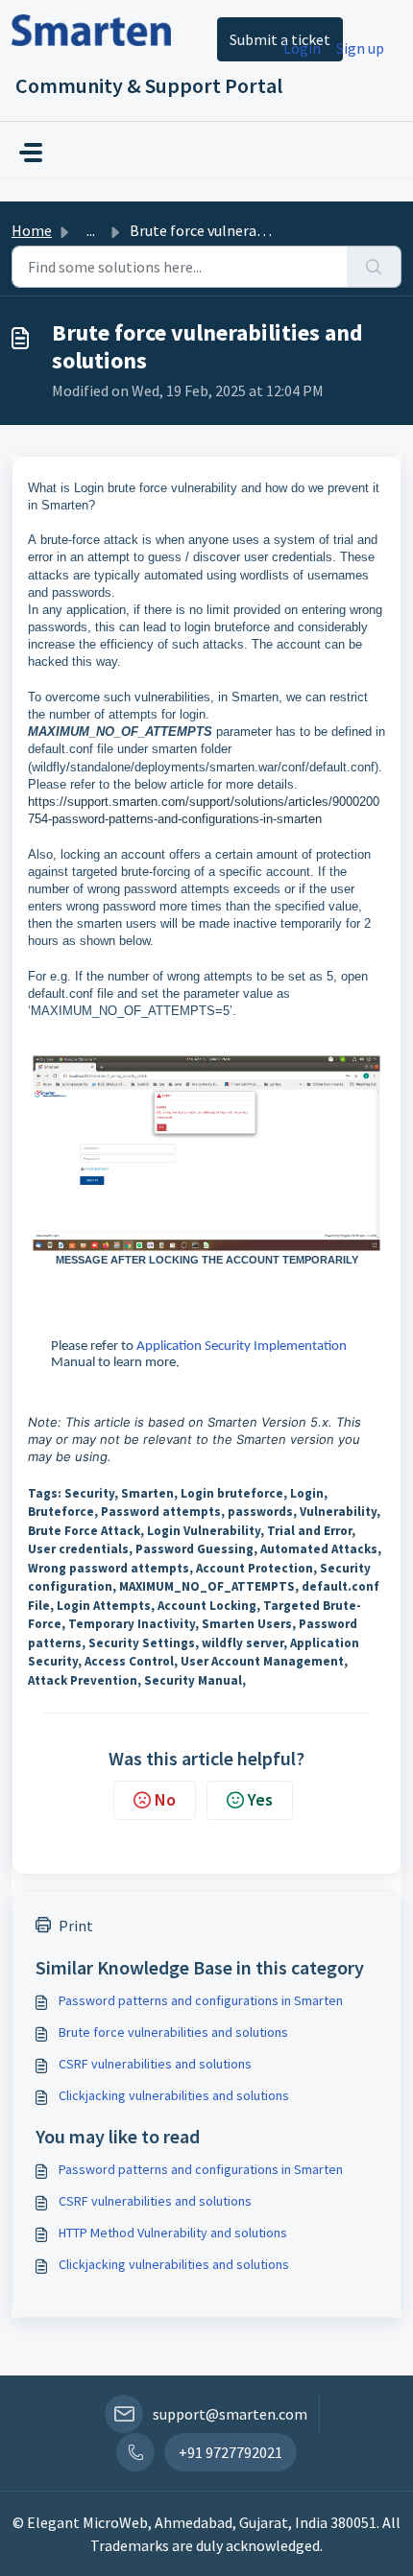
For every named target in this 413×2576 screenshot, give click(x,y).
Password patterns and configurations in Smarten (201, 2000)
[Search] (374, 267)
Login (302, 48)
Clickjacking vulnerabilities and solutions (174, 2095)
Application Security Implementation (242, 1347)
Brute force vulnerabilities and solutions (173, 2032)
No (165, 1799)
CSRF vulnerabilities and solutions (155, 2064)
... (91, 230)
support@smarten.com (230, 2414)
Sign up (360, 48)
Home (32, 230)
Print (76, 1926)
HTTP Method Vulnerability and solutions (173, 2233)
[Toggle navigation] (31, 153)
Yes (260, 1799)
